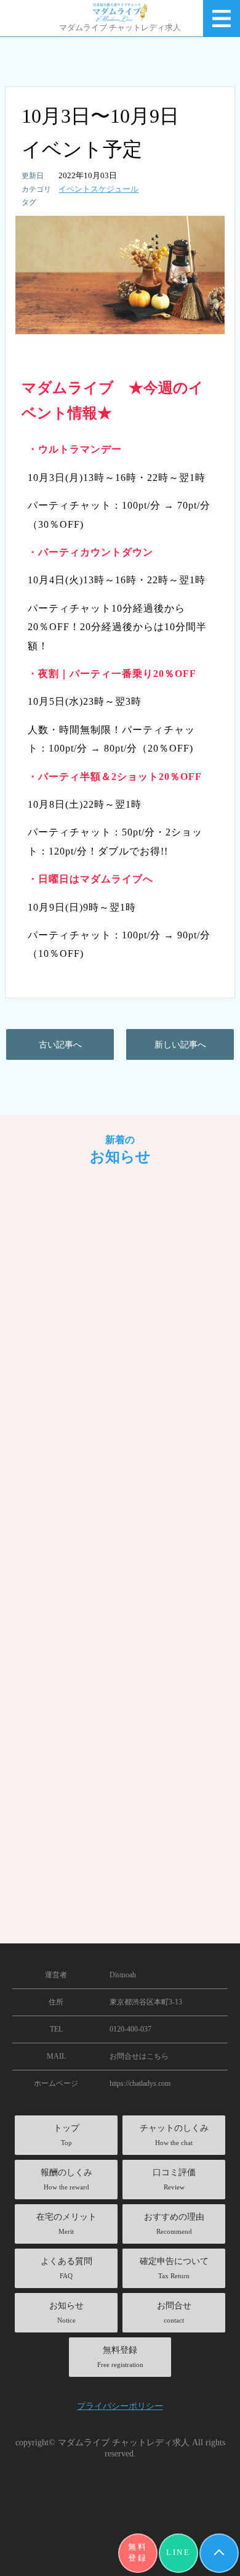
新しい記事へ (180, 1044)
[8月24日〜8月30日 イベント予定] (120, 1679)
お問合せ (174, 2312)
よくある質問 (66, 2268)
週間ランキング (75, 1568)
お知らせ (66, 2312)
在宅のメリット (66, 2224)
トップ (66, 2135)
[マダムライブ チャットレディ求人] (120, 12)
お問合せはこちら (139, 2056)
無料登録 (138, 2553)
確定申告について (174, 2268)
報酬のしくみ (66, 2179)
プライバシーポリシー (120, 2406)
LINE (178, 2553)
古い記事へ (60, 1044)
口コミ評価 (174, 2179)
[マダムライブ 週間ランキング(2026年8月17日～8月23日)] (120, 1310)
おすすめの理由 (174, 2224)
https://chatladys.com (140, 2083)
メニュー (222, 18)
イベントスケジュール (98, 189)
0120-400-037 (130, 2029)
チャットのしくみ (174, 2135)
